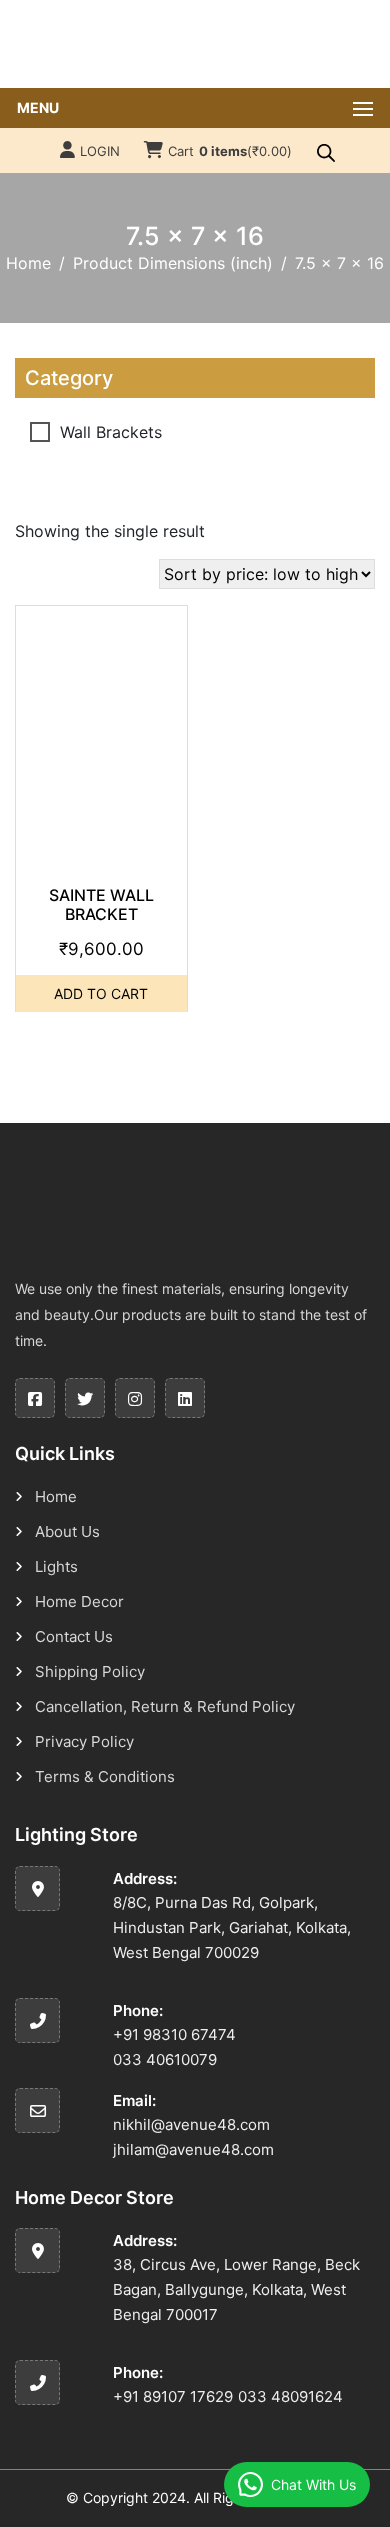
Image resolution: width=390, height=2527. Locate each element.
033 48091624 (290, 2396)
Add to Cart (101, 993)
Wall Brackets (111, 432)
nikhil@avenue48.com (191, 2124)
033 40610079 (165, 2059)
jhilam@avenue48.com (193, 2149)
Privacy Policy (84, 1741)
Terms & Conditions (105, 1776)
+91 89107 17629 (173, 2396)
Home (28, 263)
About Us (67, 1531)
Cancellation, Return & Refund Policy (165, 1706)
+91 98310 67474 (174, 2034)
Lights (56, 1566)
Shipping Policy (90, 1671)
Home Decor (79, 1601)
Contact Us (74, 1636)
